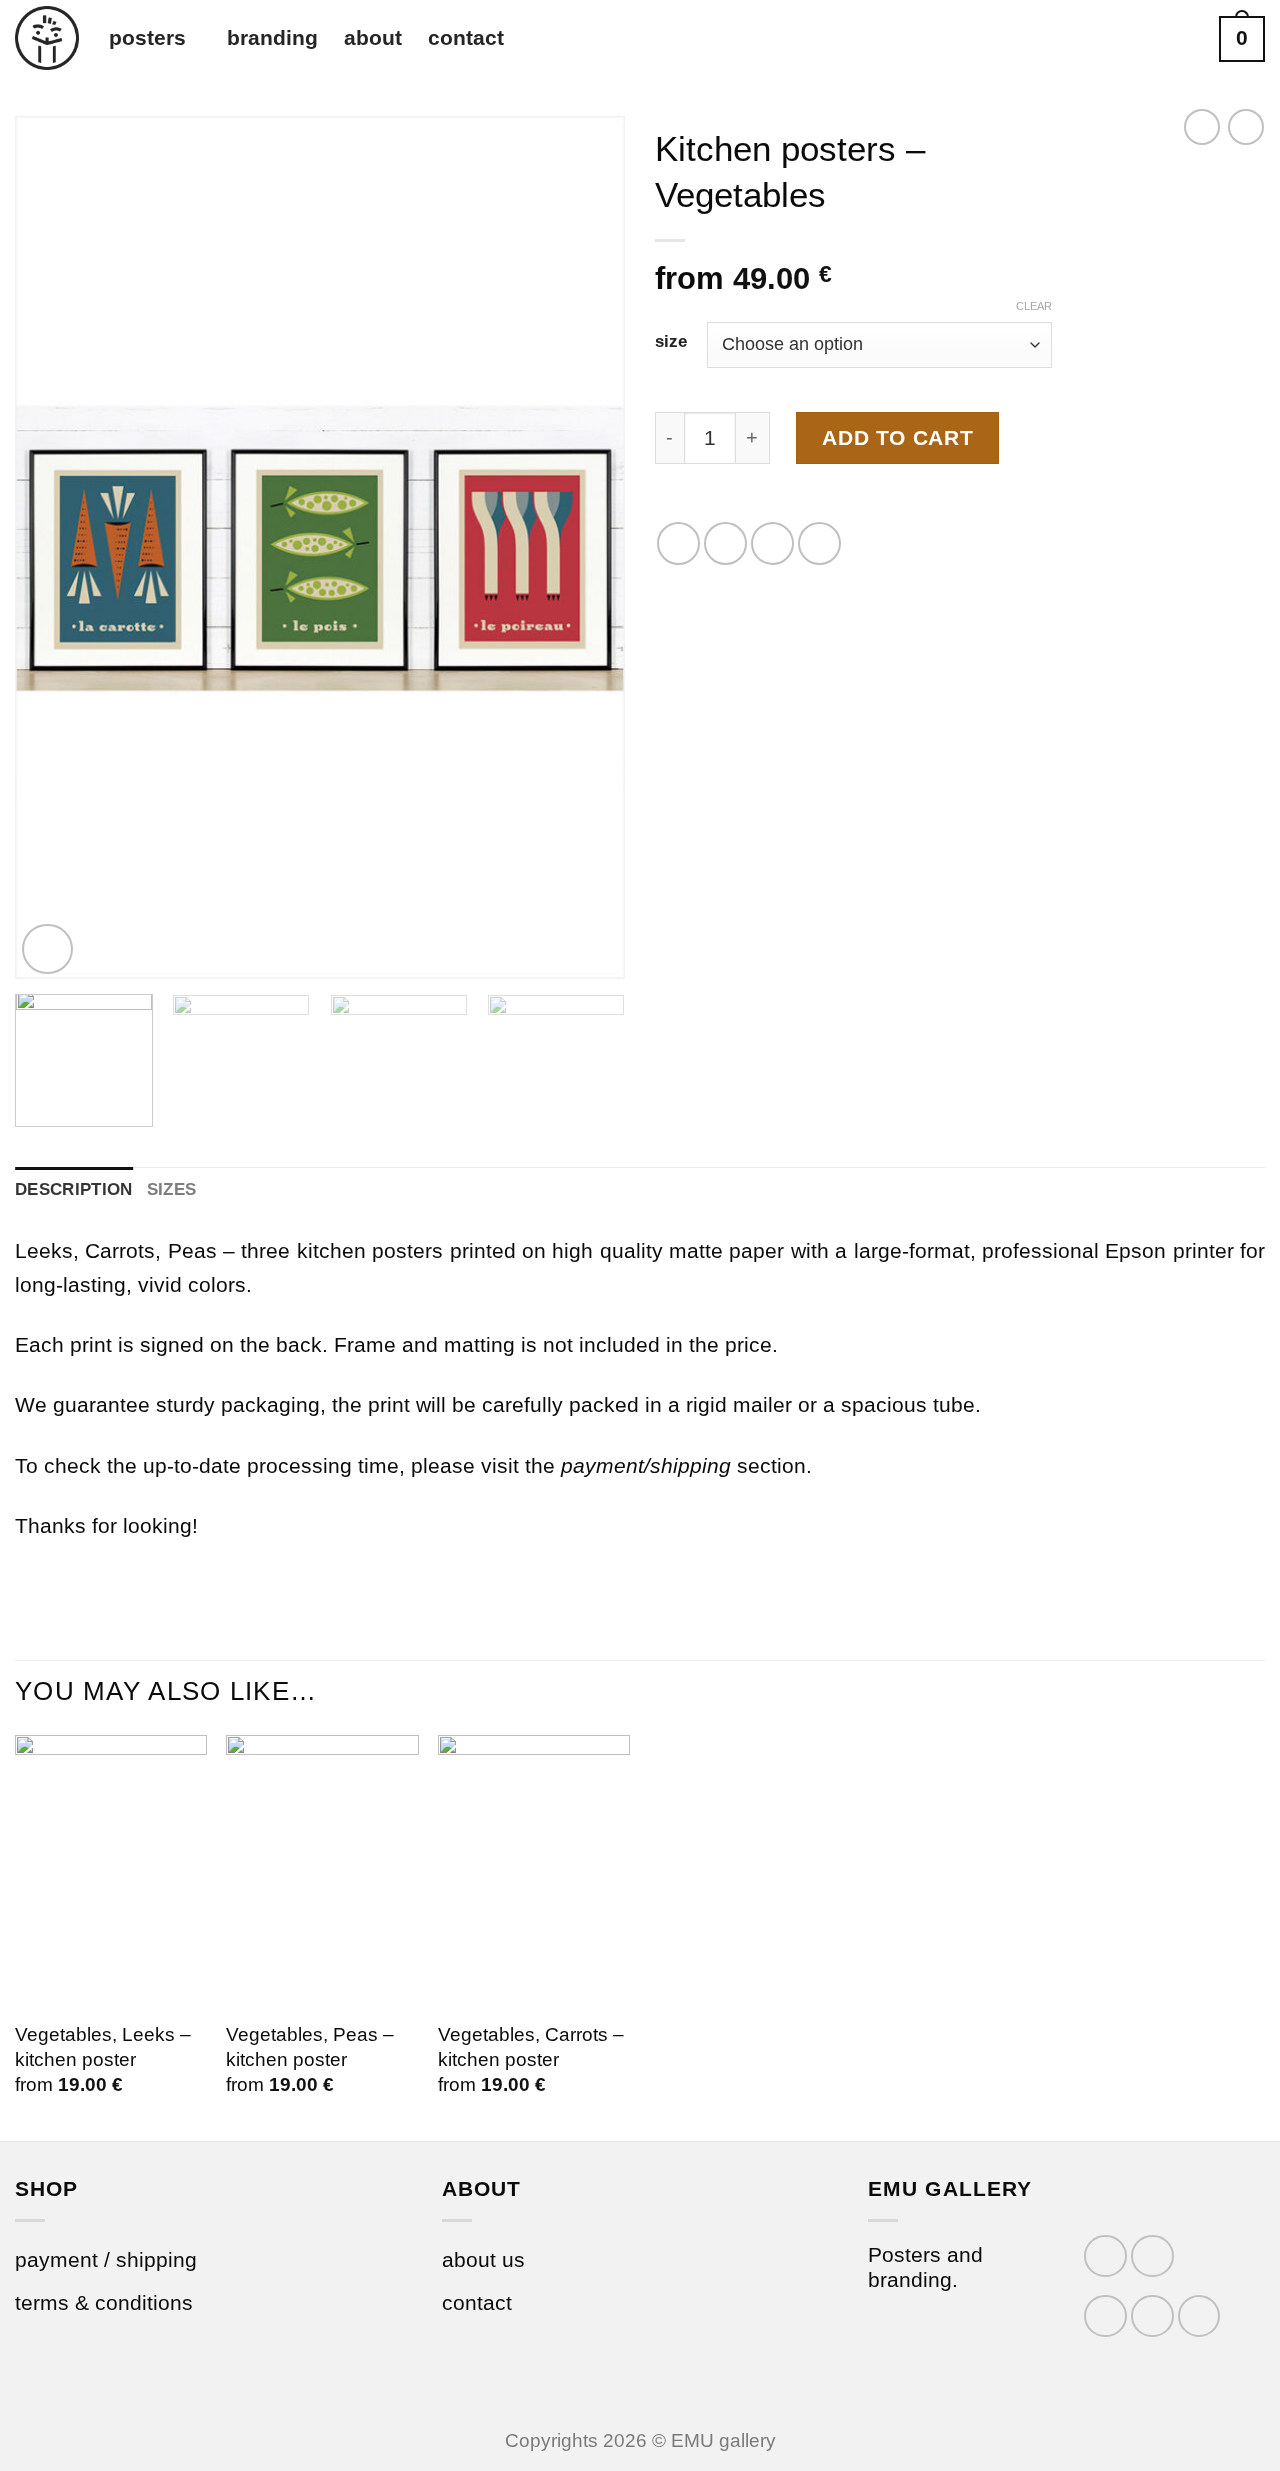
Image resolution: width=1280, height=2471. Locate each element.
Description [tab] (74, 1189)
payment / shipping (106, 2259)
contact (466, 37)
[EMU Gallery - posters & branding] (47, 38)
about (373, 37)
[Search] (1185, 39)
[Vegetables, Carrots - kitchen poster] (534, 1871)
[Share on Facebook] (678, 543)
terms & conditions (104, 2302)
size (671, 342)
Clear (1034, 306)
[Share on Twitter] (725, 543)
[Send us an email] (1152, 2316)
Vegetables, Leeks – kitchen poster (103, 2046)
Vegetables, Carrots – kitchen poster (531, 2046)
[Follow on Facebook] (1105, 2256)
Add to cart (897, 437)
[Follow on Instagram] (1152, 2256)
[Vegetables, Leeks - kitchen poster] (111, 1871)
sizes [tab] (172, 1189)
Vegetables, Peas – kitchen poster (310, 2046)
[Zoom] (47, 949)
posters (147, 37)
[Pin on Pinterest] (819, 543)
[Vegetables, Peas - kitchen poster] (322, 1871)
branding (272, 37)
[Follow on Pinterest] (1199, 2316)
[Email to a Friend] (772, 543)
